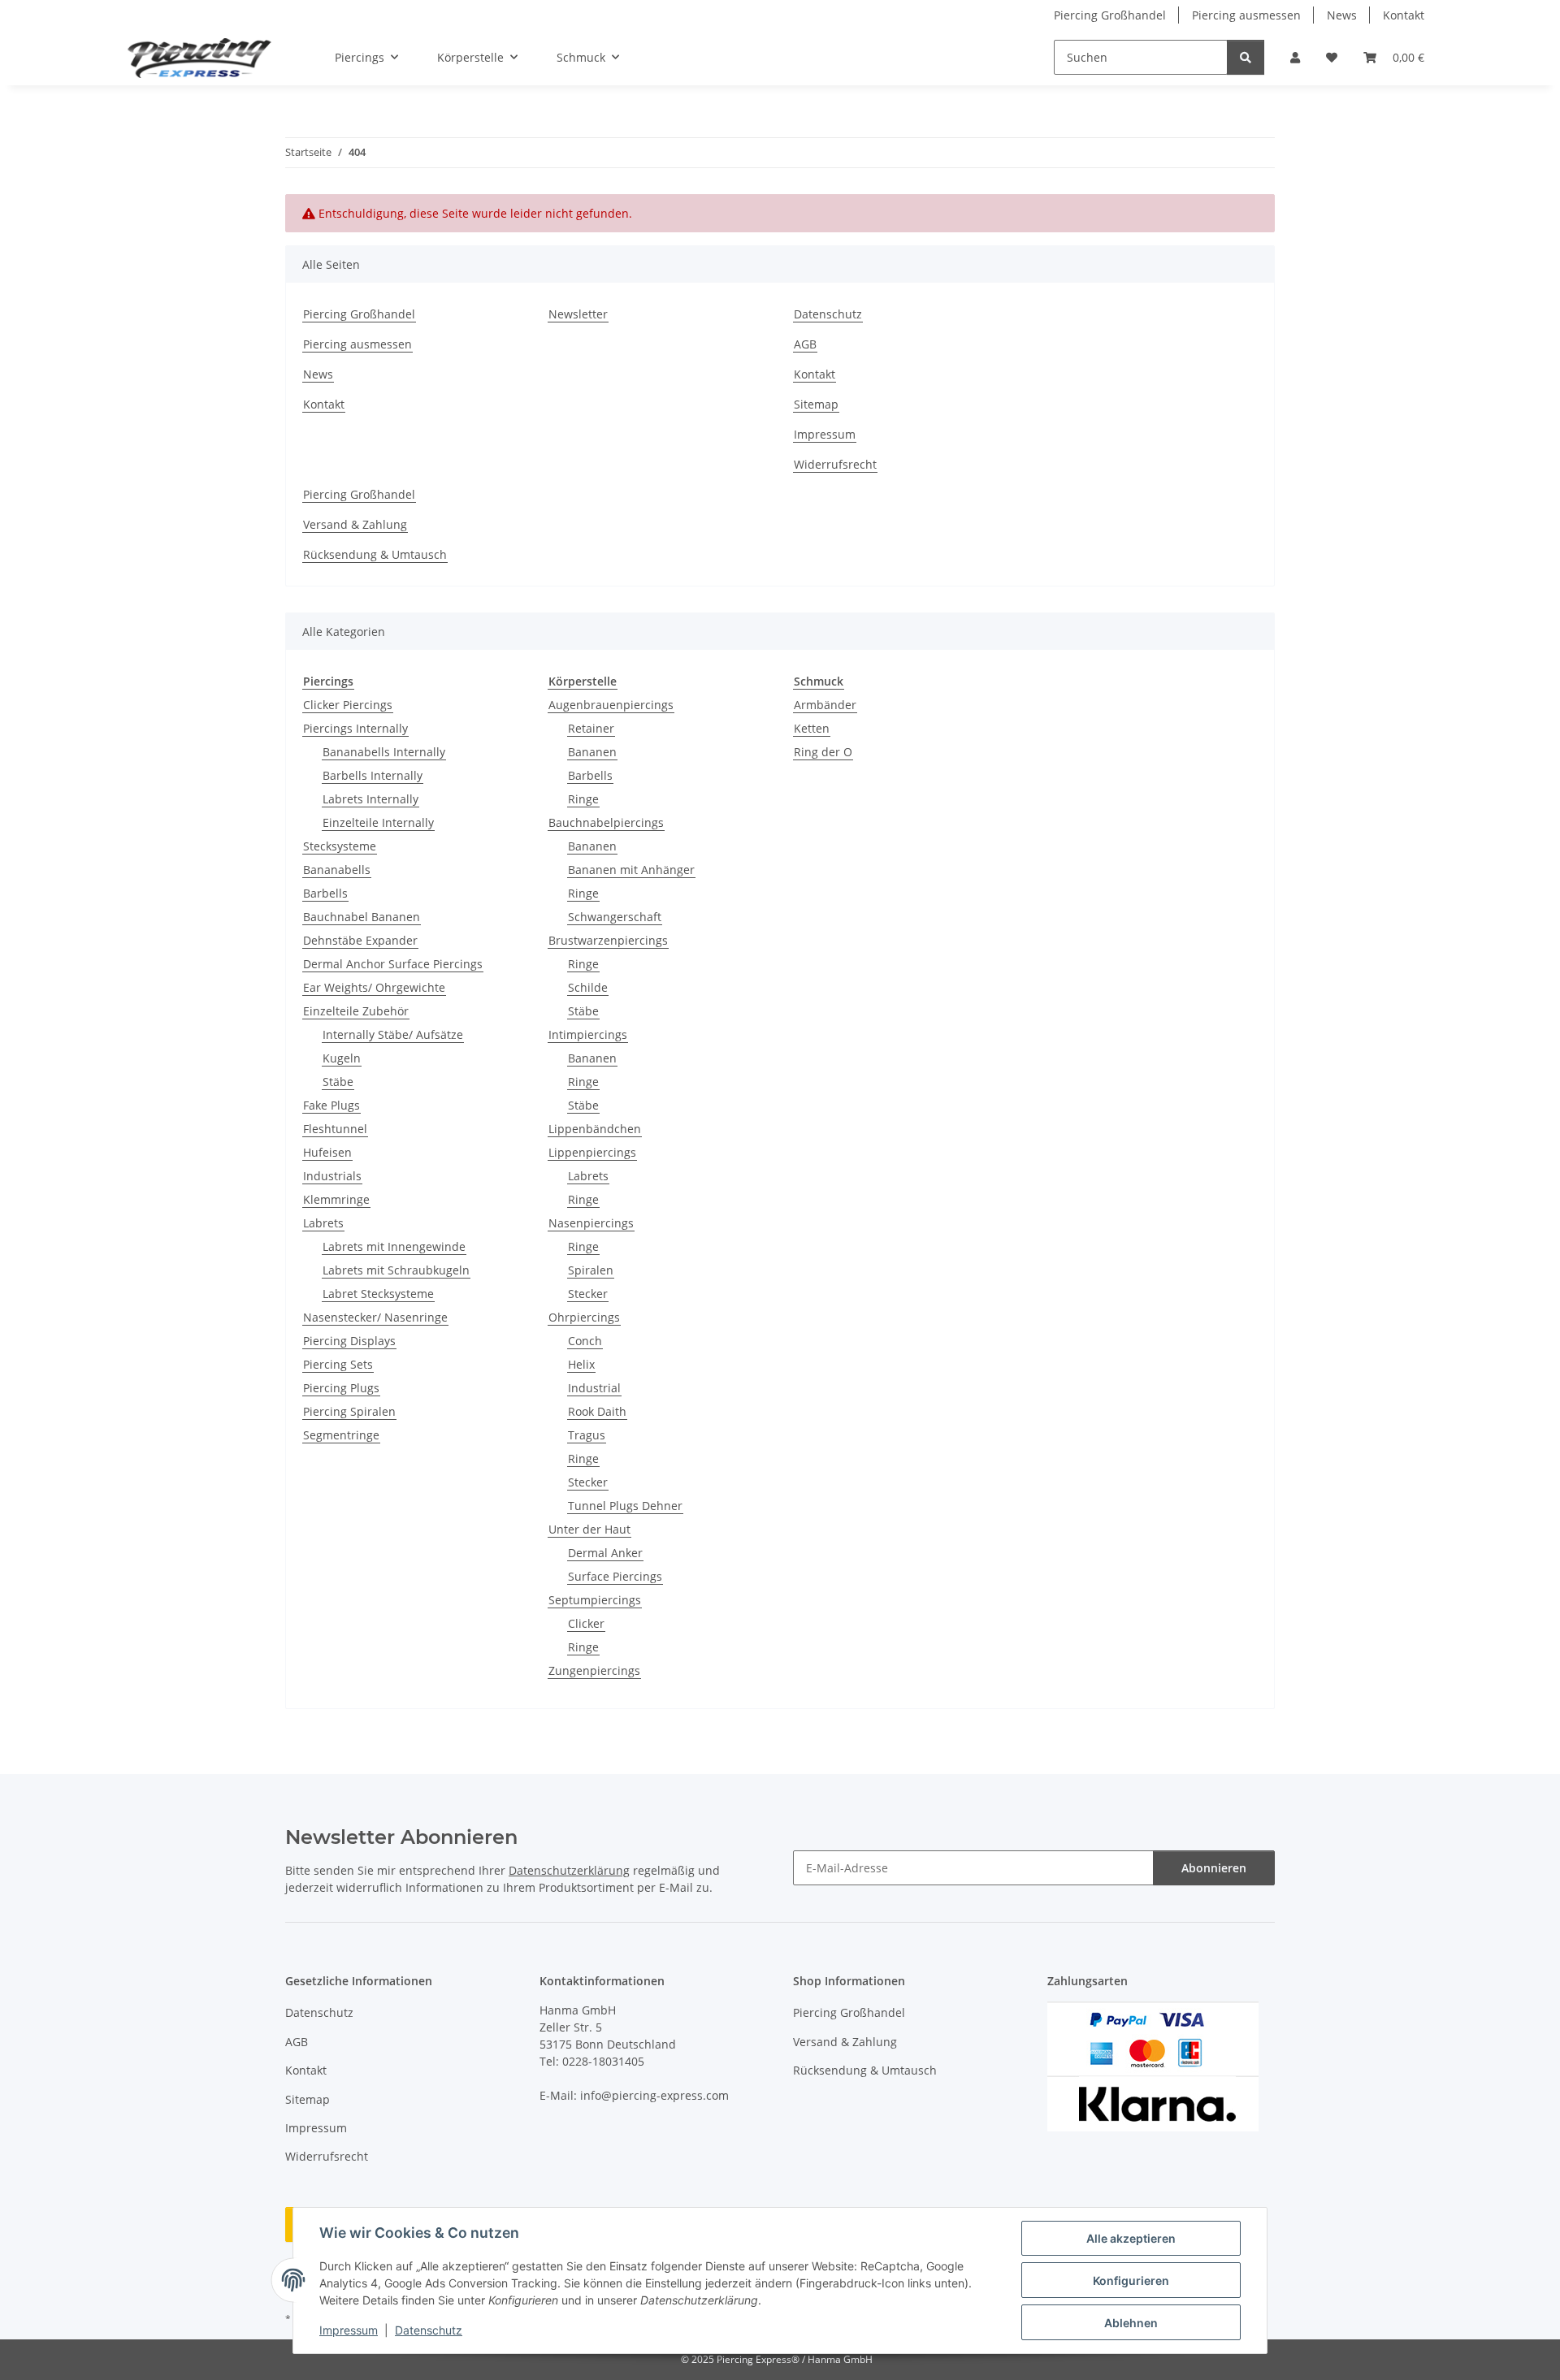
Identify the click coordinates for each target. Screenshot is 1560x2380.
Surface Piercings (615, 1576)
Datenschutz (429, 2330)
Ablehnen (1131, 2323)
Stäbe (338, 1082)
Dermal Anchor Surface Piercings (393, 964)
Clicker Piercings (348, 705)
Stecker (588, 1294)
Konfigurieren (1131, 2280)
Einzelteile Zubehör (356, 1011)
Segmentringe (341, 1435)
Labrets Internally (370, 799)
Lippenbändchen (595, 1129)
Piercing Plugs (341, 1388)
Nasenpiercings (591, 1223)
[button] (1295, 57)
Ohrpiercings (584, 1317)
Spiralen (591, 1270)
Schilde (588, 987)
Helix (581, 1364)
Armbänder (825, 705)
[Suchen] (1246, 57)
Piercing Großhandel (1110, 15)
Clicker (586, 1623)
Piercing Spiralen (349, 1411)
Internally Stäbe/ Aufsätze (393, 1034)
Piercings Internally (355, 728)
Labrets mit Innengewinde (394, 1246)
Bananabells (337, 870)
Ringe (583, 799)
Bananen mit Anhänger (631, 870)
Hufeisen (327, 1152)
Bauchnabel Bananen (362, 917)
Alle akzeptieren (1131, 2238)
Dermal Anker (605, 1553)
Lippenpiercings (592, 1152)
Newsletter (578, 314)
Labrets (323, 1223)
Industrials (332, 1176)
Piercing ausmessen (1246, 15)
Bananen (592, 752)
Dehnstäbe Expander (360, 940)
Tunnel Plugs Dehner (625, 1506)
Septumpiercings (595, 1600)
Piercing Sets (338, 1364)
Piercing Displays (349, 1341)
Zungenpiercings (594, 1670)
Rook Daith (597, 1411)
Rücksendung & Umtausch (375, 554)
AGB (805, 344)
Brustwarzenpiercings (608, 940)
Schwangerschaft (615, 917)
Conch (585, 1341)
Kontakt (1404, 15)
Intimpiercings (588, 1034)
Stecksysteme (340, 846)
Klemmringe (336, 1199)
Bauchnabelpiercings (606, 822)
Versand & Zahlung (355, 524)
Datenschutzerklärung (569, 1870)
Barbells (325, 893)
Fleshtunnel (335, 1129)
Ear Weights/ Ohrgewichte (374, 987)
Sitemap (816, 404)
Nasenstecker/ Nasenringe (375, 1317)
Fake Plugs (331, 1105)
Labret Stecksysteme (378, 1294)
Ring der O (823, 752)
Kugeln (342, 1058)
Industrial (594, 1388)
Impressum (349, 2330)
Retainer (591, 728)
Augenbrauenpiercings (611, 705)
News (1342, 15)
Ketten (812, 728)
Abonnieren (1214, 1868)
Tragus (587, 1435)
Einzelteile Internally (378, 822)
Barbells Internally (373, 775)
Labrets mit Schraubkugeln (396, 1270)
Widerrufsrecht (835, 464)
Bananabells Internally (384, 752)
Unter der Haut (589, 1529)
